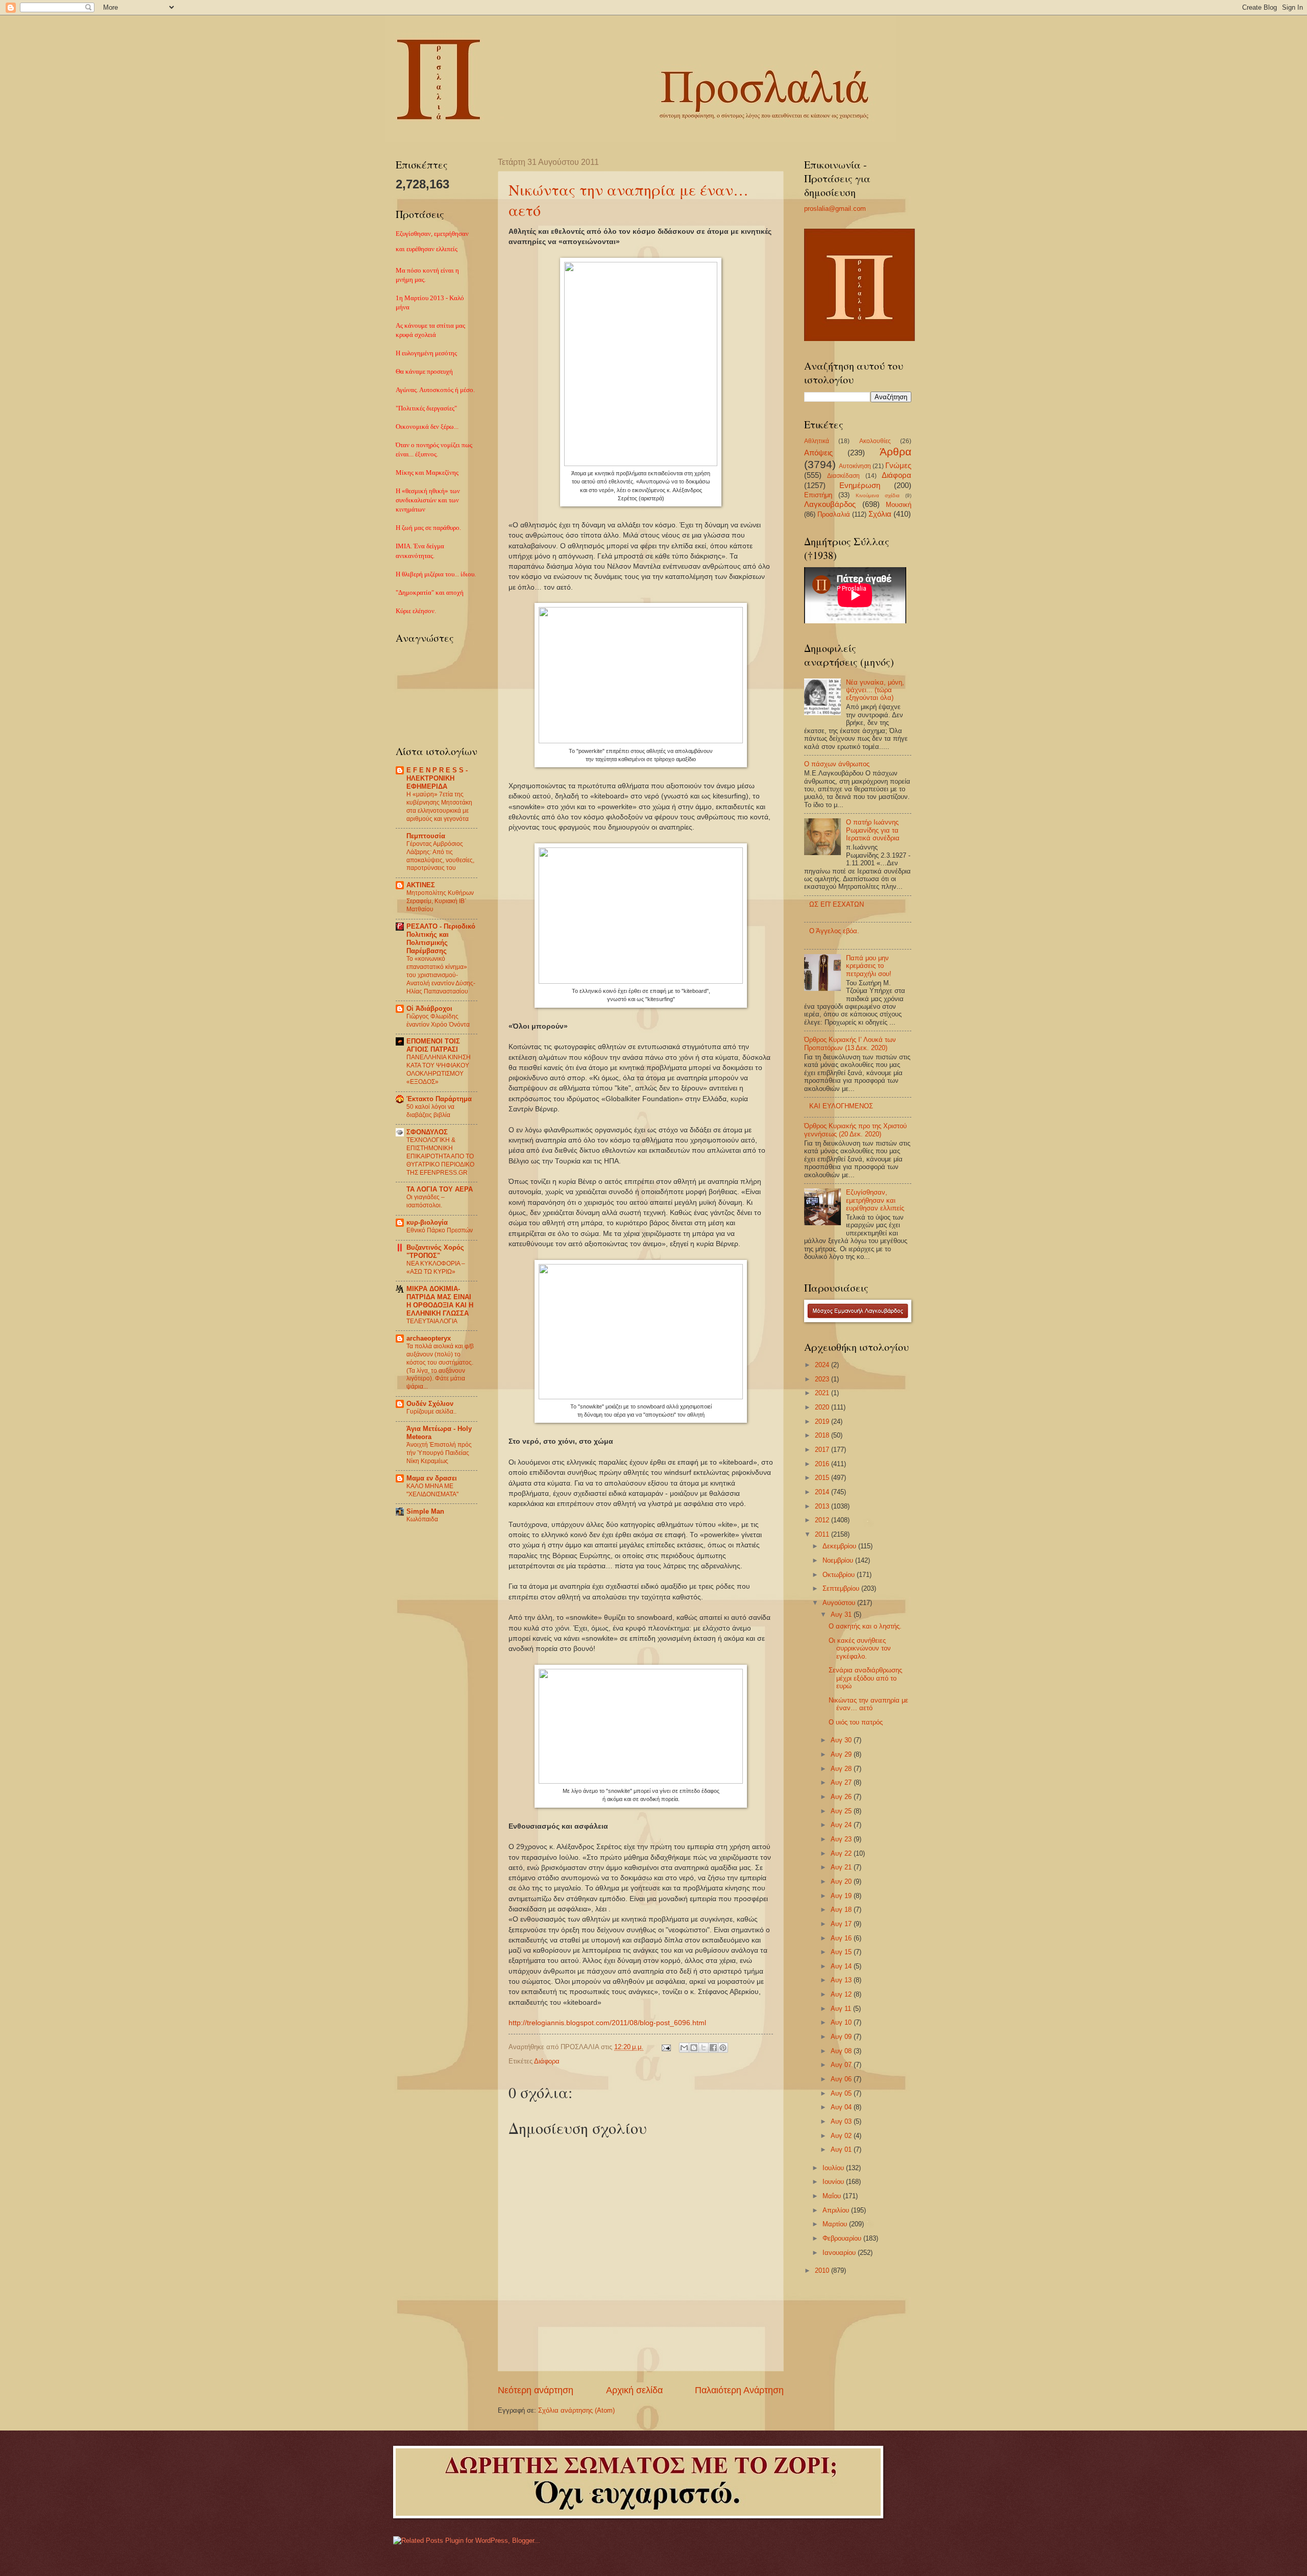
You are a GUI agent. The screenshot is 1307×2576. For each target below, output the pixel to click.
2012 (823, 1520)
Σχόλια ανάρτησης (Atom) (576, 2410)
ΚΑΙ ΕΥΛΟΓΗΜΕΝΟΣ (841, 1106)
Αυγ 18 (842, 1910)
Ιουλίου (834, 2168)
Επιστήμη (818, 495)
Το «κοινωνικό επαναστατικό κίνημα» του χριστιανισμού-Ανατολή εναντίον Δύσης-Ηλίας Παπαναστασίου (441, 975)
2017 (823, 1450)
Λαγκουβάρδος (830, 504)
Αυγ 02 (842, 2136)
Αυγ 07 (842, 2065)
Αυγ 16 (842, 1938)
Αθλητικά (817, 441)
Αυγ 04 (842, 2107)
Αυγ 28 (842, 1769)
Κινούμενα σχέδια (878, 495)
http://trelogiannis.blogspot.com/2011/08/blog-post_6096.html (607, 2023)
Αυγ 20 (842, 1881)
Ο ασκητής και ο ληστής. (865, 1626)
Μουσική (899, 505)
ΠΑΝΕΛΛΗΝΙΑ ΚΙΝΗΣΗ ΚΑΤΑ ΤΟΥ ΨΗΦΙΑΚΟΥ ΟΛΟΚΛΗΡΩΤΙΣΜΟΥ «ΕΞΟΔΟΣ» (439, 1070)
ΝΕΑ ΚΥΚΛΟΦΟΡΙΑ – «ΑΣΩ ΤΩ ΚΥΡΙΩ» (436, 1268)
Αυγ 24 (842, 1825)
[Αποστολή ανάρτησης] (666, 2047)
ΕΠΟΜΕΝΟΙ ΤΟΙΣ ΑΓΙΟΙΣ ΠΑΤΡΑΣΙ (433, 1045)
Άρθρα (895, 452)
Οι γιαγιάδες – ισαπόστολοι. (426, 1201)
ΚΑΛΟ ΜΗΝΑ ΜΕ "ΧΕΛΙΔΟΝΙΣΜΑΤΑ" (432, 1490)
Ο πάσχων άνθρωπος (837, 764)
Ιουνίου (834, 2182)
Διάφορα (547, 2061)
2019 (823, 1421)
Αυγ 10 (842, 2022)
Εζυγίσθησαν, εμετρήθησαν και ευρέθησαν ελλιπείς (875, 1200)
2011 (823, 1534)
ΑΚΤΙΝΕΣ (421, 885)
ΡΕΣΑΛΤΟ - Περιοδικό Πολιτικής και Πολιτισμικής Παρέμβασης (441, 939)
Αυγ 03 (842, 2121)
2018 (823, 1435)
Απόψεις (818, 453)
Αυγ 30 (842, 1740)
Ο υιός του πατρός (856, 1722)
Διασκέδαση (843, 476)
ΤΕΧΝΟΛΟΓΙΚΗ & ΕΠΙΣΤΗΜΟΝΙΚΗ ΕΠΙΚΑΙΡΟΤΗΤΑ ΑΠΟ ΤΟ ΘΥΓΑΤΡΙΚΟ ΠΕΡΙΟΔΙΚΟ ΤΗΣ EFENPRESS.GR (440, 1156)
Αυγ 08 (842, 2051)
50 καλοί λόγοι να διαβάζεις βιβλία (430, 1111)
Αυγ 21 (842, 1867)
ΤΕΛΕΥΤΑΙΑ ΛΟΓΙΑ (432, 1321)
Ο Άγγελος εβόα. (834, 931)
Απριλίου (837, 2210)
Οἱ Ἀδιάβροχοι (429, 1008)
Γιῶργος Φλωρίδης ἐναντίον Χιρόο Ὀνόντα (438, 1020)
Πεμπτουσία (426, 836)
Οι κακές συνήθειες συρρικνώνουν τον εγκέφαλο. (860, 1648)
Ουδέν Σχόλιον (430, 1404)
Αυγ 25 (842, 1811)
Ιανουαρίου (840, 2253)
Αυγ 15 (842, 1952)
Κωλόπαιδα (422, 1519)
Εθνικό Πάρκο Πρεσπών (440, 1230)
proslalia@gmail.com (835, 209)
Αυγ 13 (842, 1980)
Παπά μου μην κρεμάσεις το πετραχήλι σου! (869, 966)
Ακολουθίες (875, 441)
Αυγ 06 (842, 2079)
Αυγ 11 (842, 2009)
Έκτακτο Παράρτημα (439, 1099)
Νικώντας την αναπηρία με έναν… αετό (868, 1704)
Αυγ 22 (842, 1853)
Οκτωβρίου (840, 1575)
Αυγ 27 (842, 1782)
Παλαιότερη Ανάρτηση (739, 2390)
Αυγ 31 (842, 1614)
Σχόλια (880, 514)
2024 (823, 1365)
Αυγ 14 (842, 1966)
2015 (823, 1478)
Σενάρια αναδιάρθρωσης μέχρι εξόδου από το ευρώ (865, 1678)
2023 (823, 1379)
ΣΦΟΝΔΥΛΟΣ (427, 1132)
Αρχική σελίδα (634, 2390)
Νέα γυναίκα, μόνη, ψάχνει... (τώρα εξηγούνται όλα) (875, 690)
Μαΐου (833, 2196)
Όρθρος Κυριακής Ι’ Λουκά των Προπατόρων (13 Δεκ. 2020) (850, 1043)
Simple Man (425, 1511)
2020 (823, 1407)
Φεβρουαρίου (843, 2238)
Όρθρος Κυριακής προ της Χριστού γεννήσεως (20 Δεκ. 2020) (855, 1130)
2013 (823, 1506)
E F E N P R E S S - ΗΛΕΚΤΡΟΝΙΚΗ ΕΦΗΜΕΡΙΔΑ (437, 778)
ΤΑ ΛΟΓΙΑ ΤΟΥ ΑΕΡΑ (440, 1189)
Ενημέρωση (860, 485)
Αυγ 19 (842, 1896)
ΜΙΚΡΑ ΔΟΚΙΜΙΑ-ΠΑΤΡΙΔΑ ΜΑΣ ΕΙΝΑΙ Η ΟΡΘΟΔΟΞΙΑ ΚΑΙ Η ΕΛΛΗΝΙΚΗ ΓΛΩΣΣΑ (440, 1301)
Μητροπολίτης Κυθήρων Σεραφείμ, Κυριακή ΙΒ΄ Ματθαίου (440, 901)
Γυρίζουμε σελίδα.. (431, 1412)
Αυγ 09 (842, 2037)
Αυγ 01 (842, 2149)
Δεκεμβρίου (840, 1546)
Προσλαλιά (834, 514)
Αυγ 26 (842, 1797)
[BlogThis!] (694, 2048)
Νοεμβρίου (839, 1560)
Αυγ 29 (842, 1754)
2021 (823, 1393)
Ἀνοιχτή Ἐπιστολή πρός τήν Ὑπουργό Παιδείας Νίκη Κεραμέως (439, 1453)
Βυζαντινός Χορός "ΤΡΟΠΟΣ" (435, 1251)
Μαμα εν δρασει (432, 1478)
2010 (823, 2270)
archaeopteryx (429, 1338)
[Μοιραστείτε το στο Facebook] (713, 2048)
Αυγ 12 (842, 1994)
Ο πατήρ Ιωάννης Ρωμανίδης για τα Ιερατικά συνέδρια (873, 830)
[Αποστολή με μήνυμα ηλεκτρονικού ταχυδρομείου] (684, 2048)
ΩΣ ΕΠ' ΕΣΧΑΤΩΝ (837, 904)
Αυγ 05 (842, 2093)
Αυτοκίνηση (855, 466)
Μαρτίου (836, 2224)
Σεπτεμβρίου (842, 1588)
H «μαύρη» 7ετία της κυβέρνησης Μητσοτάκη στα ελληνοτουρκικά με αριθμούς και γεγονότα (439, 807)
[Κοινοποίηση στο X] (704, 2048)
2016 (823, 1464)
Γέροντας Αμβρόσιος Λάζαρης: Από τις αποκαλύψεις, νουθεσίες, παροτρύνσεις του (440, 856)
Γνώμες (898, 465)
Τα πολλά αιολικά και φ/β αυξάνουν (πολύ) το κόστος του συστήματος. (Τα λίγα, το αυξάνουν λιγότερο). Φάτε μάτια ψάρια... (440, 1367)
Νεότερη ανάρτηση (536, 2390)
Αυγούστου (840, 1603)
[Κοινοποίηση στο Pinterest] (723, 2048)
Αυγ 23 (842, 1839)
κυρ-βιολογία (427, 1222)
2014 (823, 1492)
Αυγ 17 (842, 1924)
